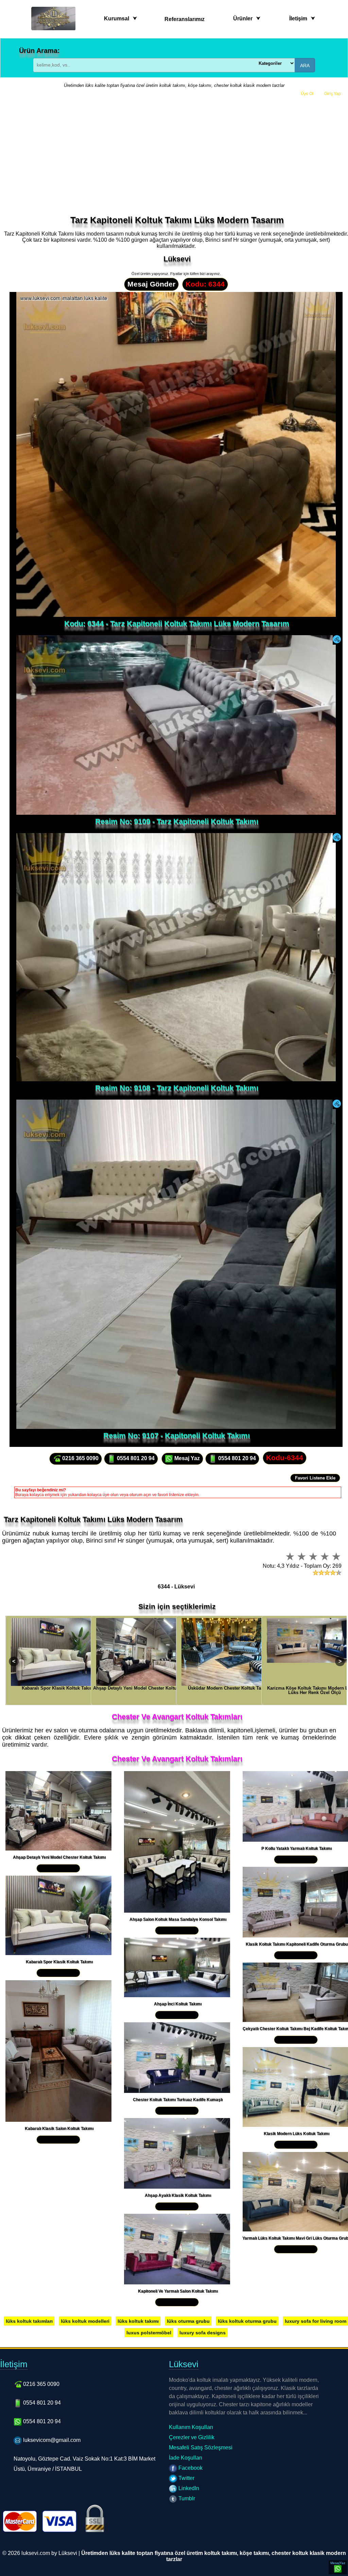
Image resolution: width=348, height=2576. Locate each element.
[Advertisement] (174, 152)
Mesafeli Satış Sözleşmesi (201, 2448)
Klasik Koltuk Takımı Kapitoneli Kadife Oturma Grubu (297, 1944)
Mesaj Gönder (151, 284)
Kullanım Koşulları (191, 2427)
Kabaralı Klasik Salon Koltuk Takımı (59, 2129)
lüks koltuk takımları (29, 2321)
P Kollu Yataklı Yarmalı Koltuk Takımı (297, 1848)
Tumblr (186, 2498)
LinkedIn (188, 2488)
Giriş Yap (333, 94)
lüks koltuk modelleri (85, 2321)
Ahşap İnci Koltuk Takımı (178, 2004)
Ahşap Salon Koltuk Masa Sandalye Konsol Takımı (178, 1919)
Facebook (190, 2468)
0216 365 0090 (80, 1458)
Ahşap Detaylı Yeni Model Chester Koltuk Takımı (59, 1857)
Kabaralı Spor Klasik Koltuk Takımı (59, 1962)
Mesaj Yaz (186, 1458)
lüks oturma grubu (188, 2321)
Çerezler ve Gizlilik (192, 2437)
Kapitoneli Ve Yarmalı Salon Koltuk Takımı (178, 2291)
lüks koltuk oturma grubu (247, 2321)
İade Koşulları (186, 2458)
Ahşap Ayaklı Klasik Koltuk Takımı (178, 2195)
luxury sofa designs (203, 2333)
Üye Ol (307, 94)
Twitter (186, 2478)
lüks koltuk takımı (138, 2321)
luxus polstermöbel (149, 2333)
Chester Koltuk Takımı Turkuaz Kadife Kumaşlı (178, 2100)
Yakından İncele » (58, 1868)
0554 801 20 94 (135, 1458)
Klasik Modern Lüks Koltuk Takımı (297, 2134)
